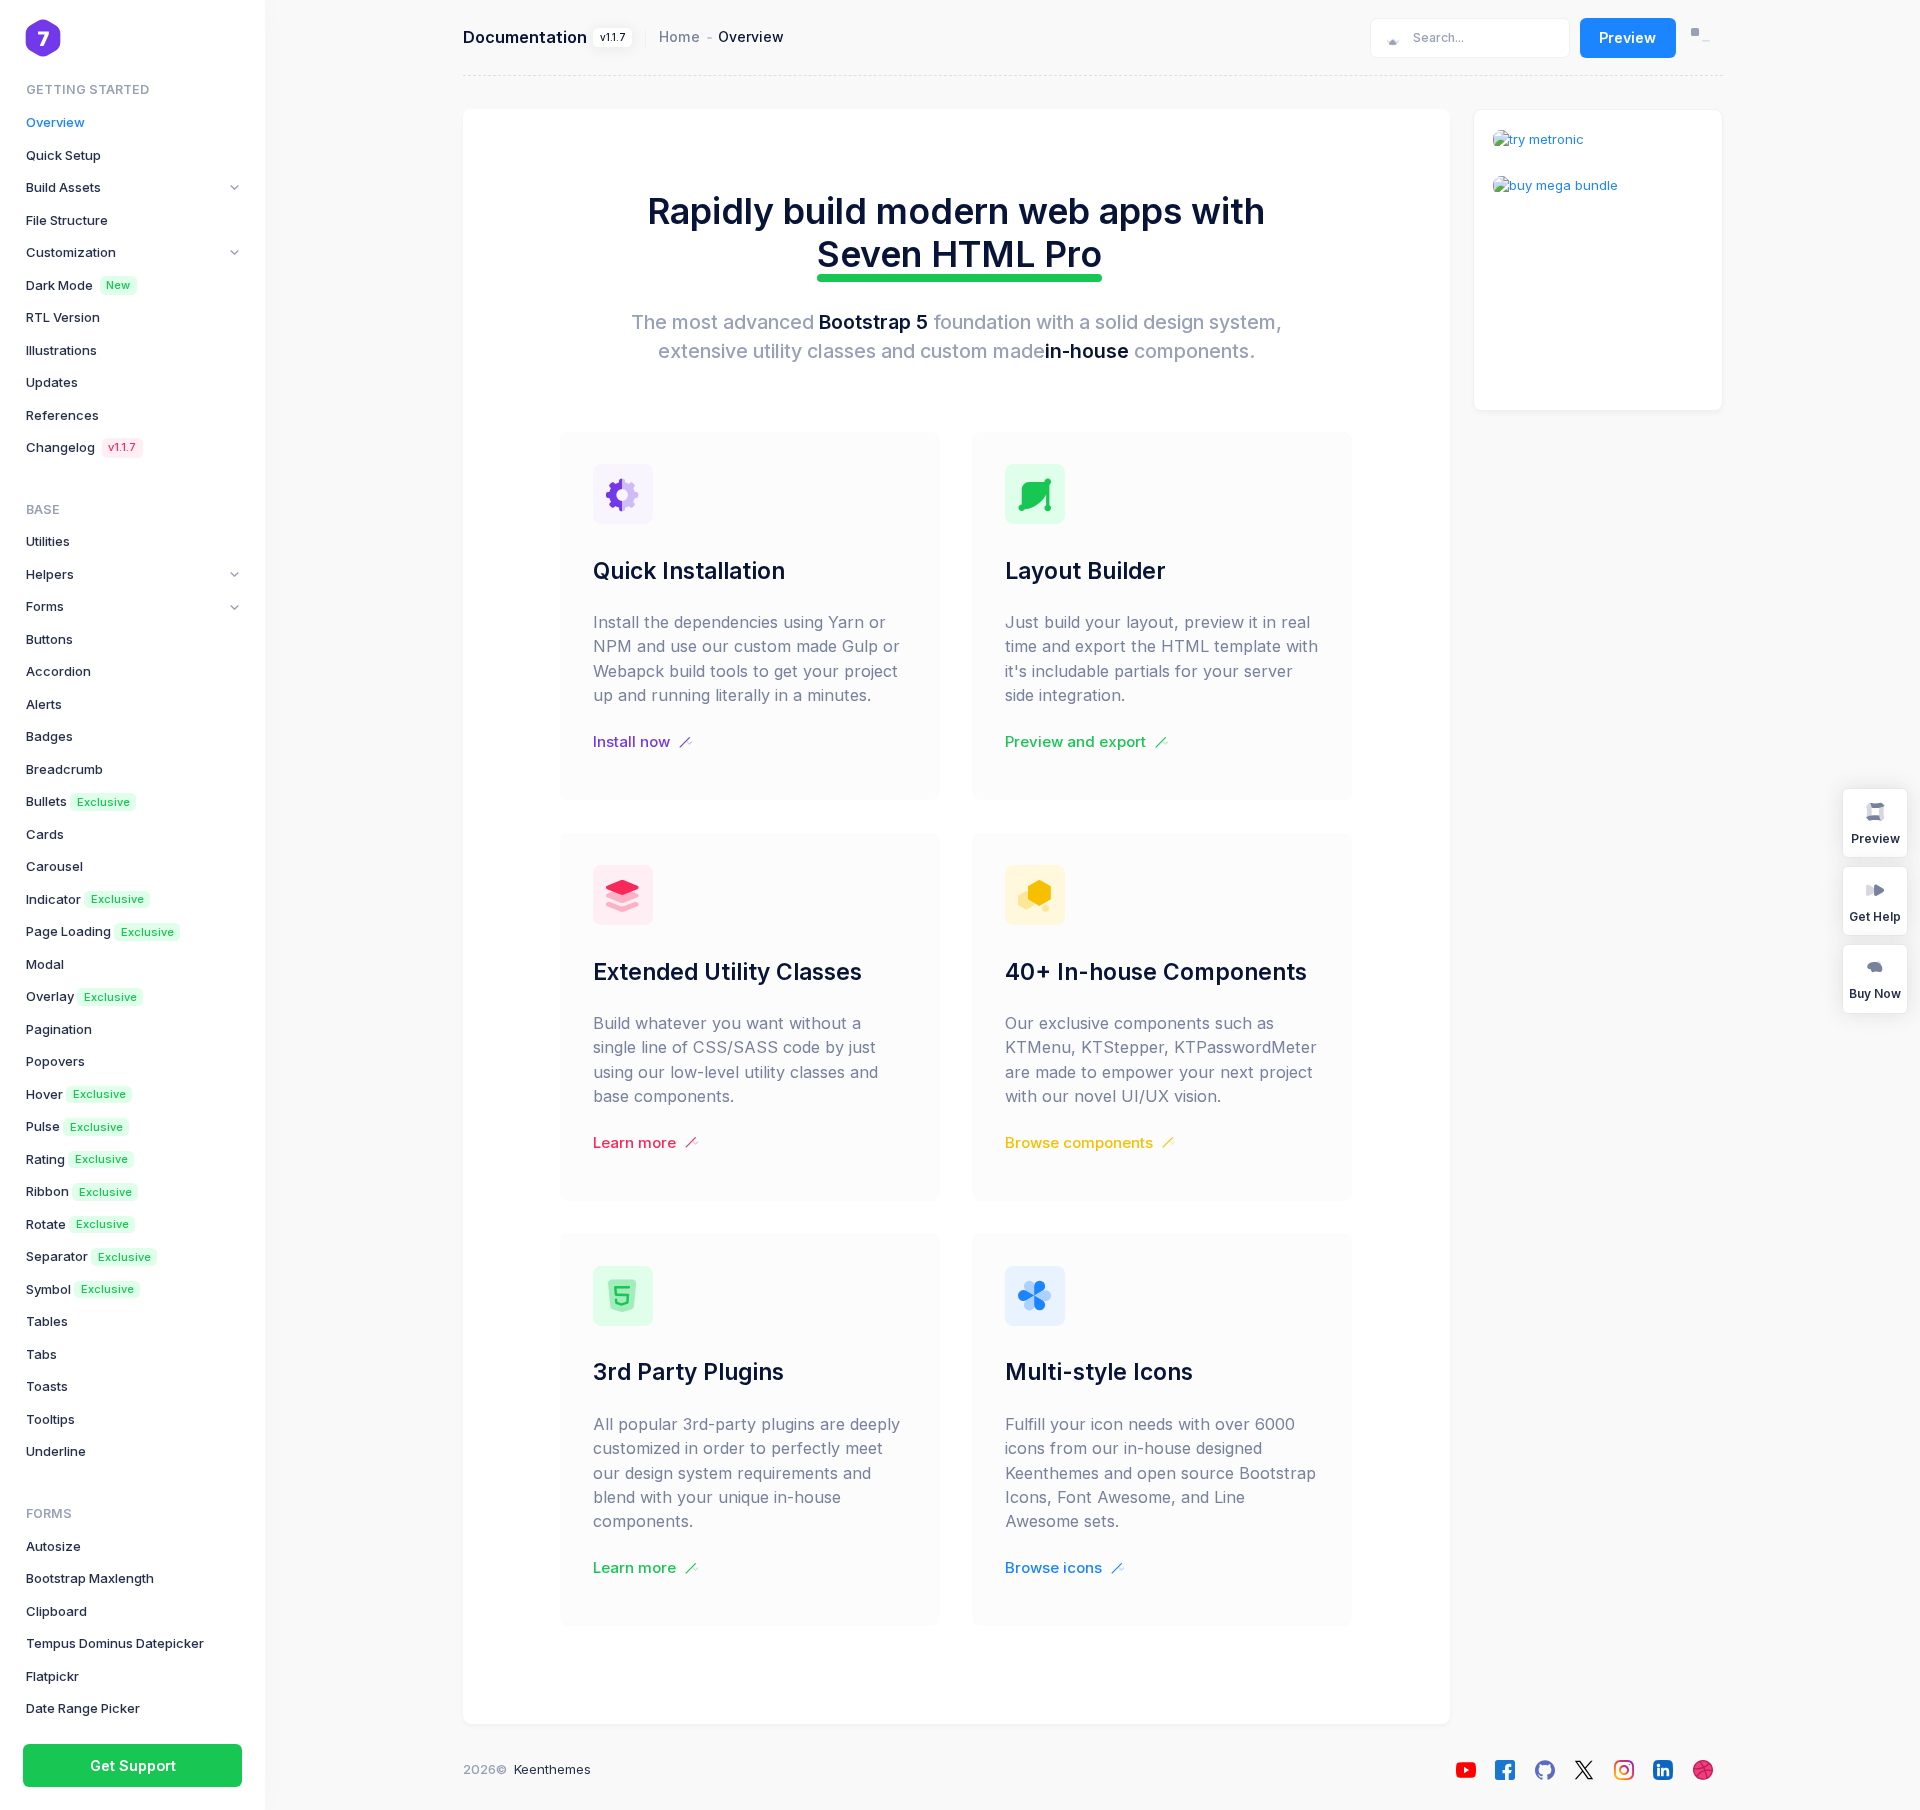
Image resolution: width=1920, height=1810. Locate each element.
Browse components (1079, 1143)
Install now (631, 742)
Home (679, 36)
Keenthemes (552, 1769)
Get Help (1875, 916)
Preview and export (1075, 742)
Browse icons (1053, 1568)
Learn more (634, 1143)
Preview (1627, 37)
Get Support (133, 1765)
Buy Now (1875, 993)
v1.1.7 (613, 37)
